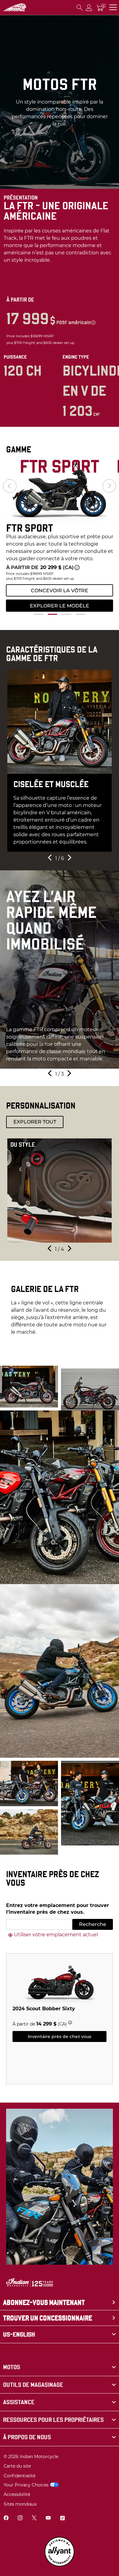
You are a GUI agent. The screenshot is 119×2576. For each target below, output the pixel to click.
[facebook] (6, 2519)
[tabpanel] (60, 534)
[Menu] (113, 7)
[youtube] (48, 2519)
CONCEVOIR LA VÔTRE (60, 591)
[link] (60, 2367)
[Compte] (89, 7)
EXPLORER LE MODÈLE (60, 606)
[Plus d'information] (93, 323)
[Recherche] (80, 7)
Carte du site (17, 2466)
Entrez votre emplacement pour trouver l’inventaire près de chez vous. (58, 1909)
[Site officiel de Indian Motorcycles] (15, 8)
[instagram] (20, 2519)
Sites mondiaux (20, 2504)
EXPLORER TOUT (35, 1122)
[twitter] (34, 2519)
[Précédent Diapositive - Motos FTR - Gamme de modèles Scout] (10, 486)
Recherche (93, 1924)
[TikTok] (62, 2519)
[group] (60, 490)
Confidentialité (20, 2476)
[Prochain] (69, 859)
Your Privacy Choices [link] (26, 2485)
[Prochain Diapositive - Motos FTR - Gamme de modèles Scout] (109, 486)
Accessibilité (17, 2494)
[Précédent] (50, 859)
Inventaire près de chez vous (60, 2036)
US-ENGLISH (19, 2334)
